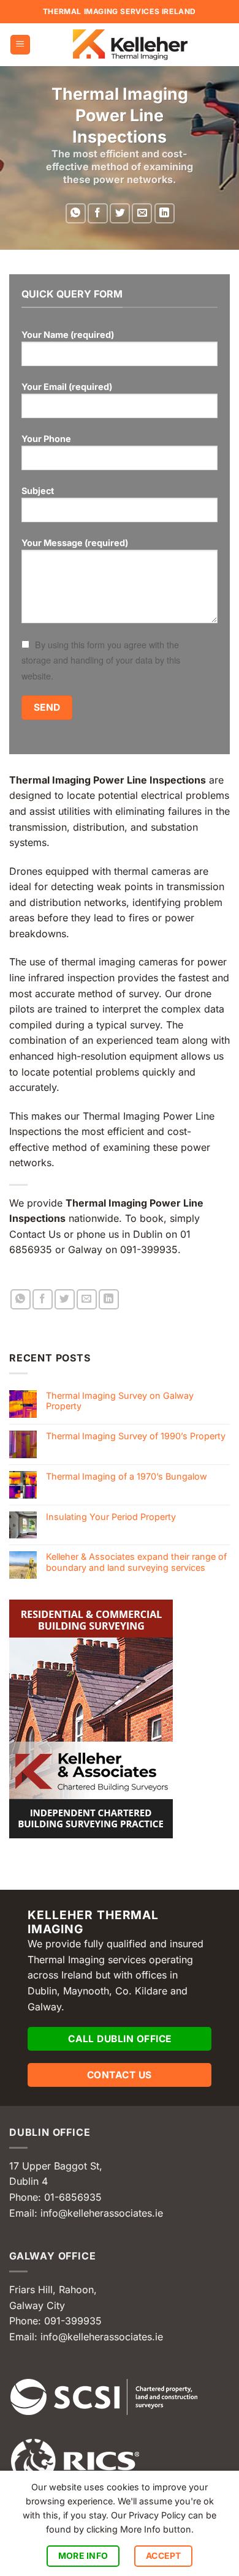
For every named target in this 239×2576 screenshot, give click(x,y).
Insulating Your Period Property (111, 1517)
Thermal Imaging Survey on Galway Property (120, 1401)
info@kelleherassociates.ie (102, 2213)
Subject (38, 491)
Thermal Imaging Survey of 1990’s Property (136, 1436)
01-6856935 (73, 2197)
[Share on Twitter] (120, 213)
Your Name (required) (68, 335)
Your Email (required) (67, 387)
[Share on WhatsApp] (76, 213)
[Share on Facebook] (98, 213)
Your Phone (46, 439)
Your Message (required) (75, 543)
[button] (20, 45)
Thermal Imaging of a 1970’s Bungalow (127, 1476)
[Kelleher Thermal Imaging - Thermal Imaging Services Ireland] (130, 45)
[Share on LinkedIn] (165, 213)
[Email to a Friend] (142, 213)
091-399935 (73, 2321)
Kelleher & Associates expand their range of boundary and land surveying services (136, 1562)
